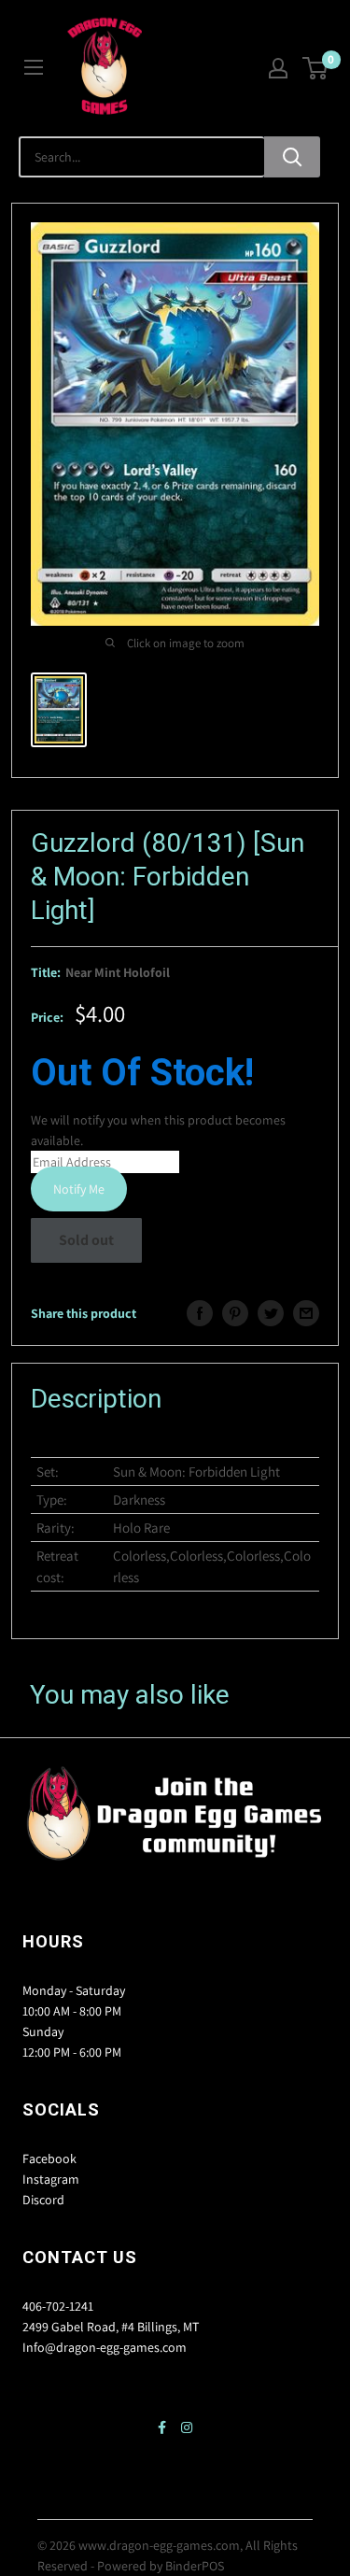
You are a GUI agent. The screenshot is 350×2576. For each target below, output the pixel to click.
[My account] (278, 68)
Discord (43, 2200)
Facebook (49, 2158)
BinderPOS (195, 2566)
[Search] (292, 157)
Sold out (86, 1240)
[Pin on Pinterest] (235, 1313)
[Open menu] (34, 67)
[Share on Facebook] (200, 1313)
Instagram (51, 2179)
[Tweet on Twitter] (271, 1313)
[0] (316, 68)
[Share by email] (306, 1313)
